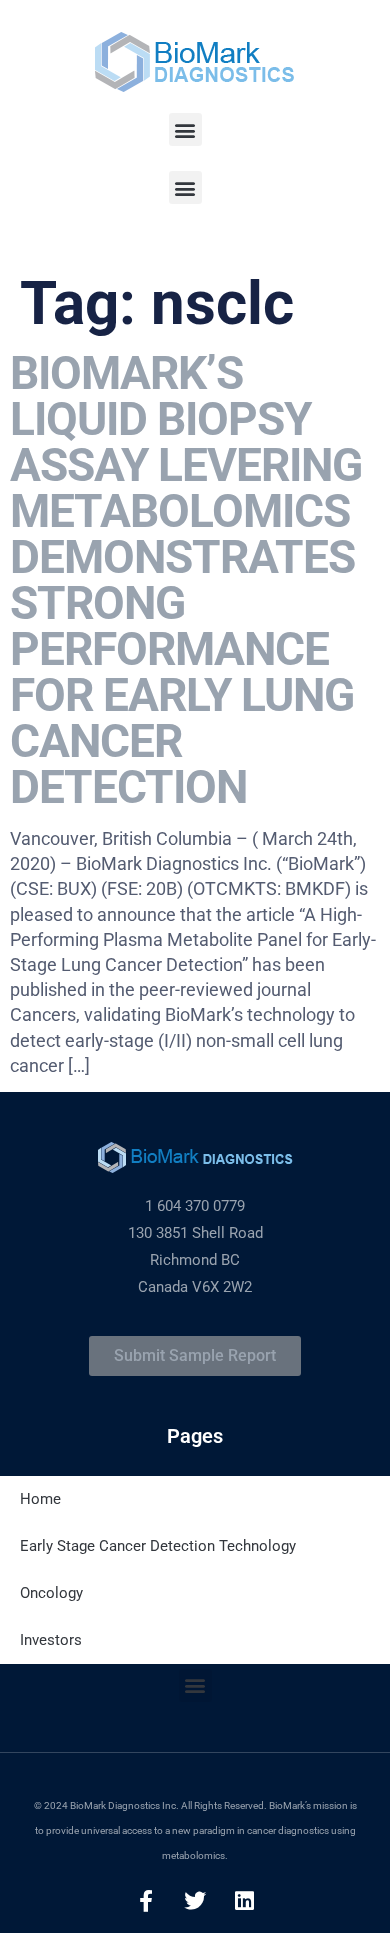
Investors (51, 1640)
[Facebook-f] (146, 1901)
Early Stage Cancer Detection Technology (158, 1546)
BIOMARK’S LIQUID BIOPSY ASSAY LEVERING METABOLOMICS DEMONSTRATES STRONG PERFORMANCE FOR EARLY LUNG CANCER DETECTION (186, 580)
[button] (185, 129)
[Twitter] (195, 1901)
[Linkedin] (244, 1901)
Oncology (51, 1593)
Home (40, 1499)
